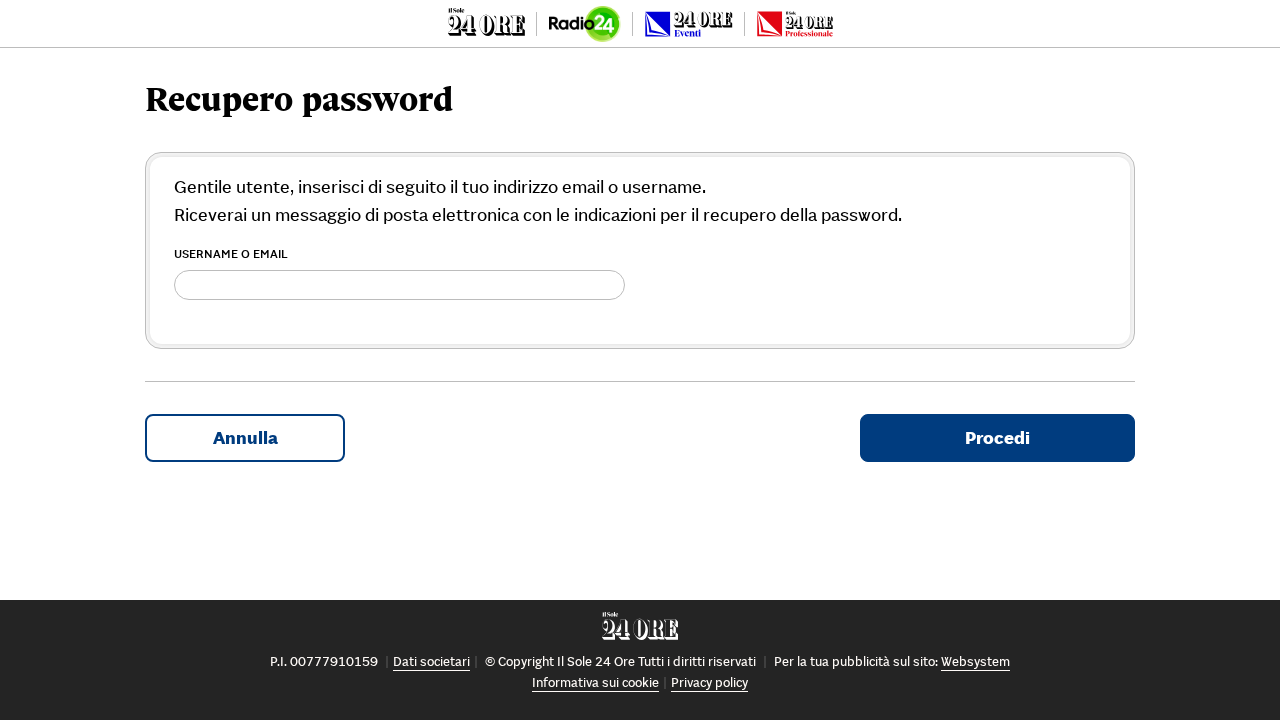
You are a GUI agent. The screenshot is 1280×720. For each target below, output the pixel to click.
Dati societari (431, 661)
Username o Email (231, 253)
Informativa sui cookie (595, 682)
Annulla (245, 437)
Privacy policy (709, 682)
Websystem (975, 661)
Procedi (997, 437)
